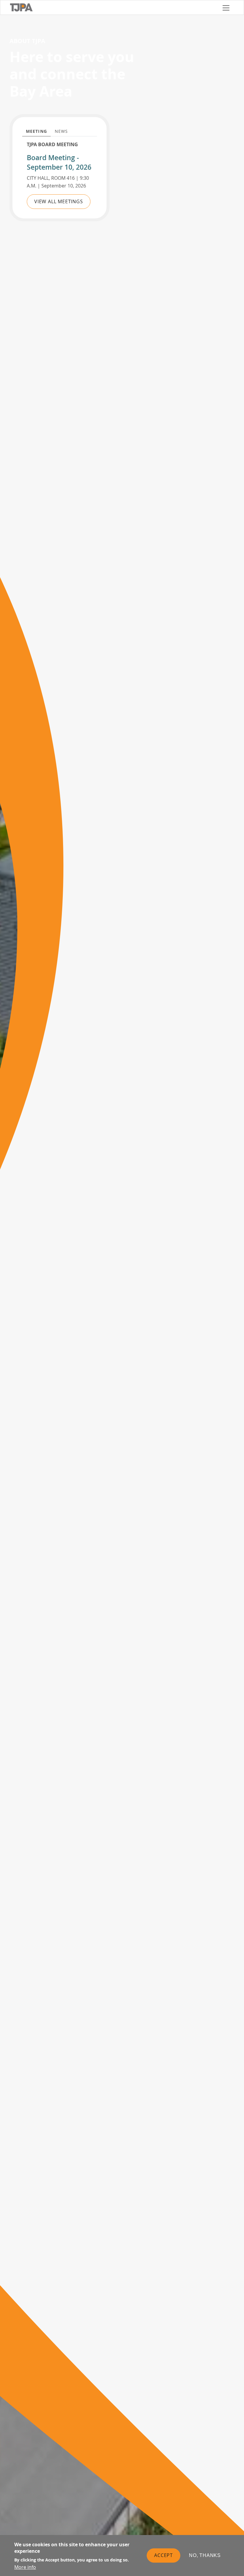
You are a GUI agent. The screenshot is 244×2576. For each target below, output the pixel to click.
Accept (164, 2555)
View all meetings (59, 201)
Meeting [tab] (36, 131)
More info (25, 2567)
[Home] (114, 7)
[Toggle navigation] (226, 7)
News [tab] (61, 131)
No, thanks (205, 2555)
